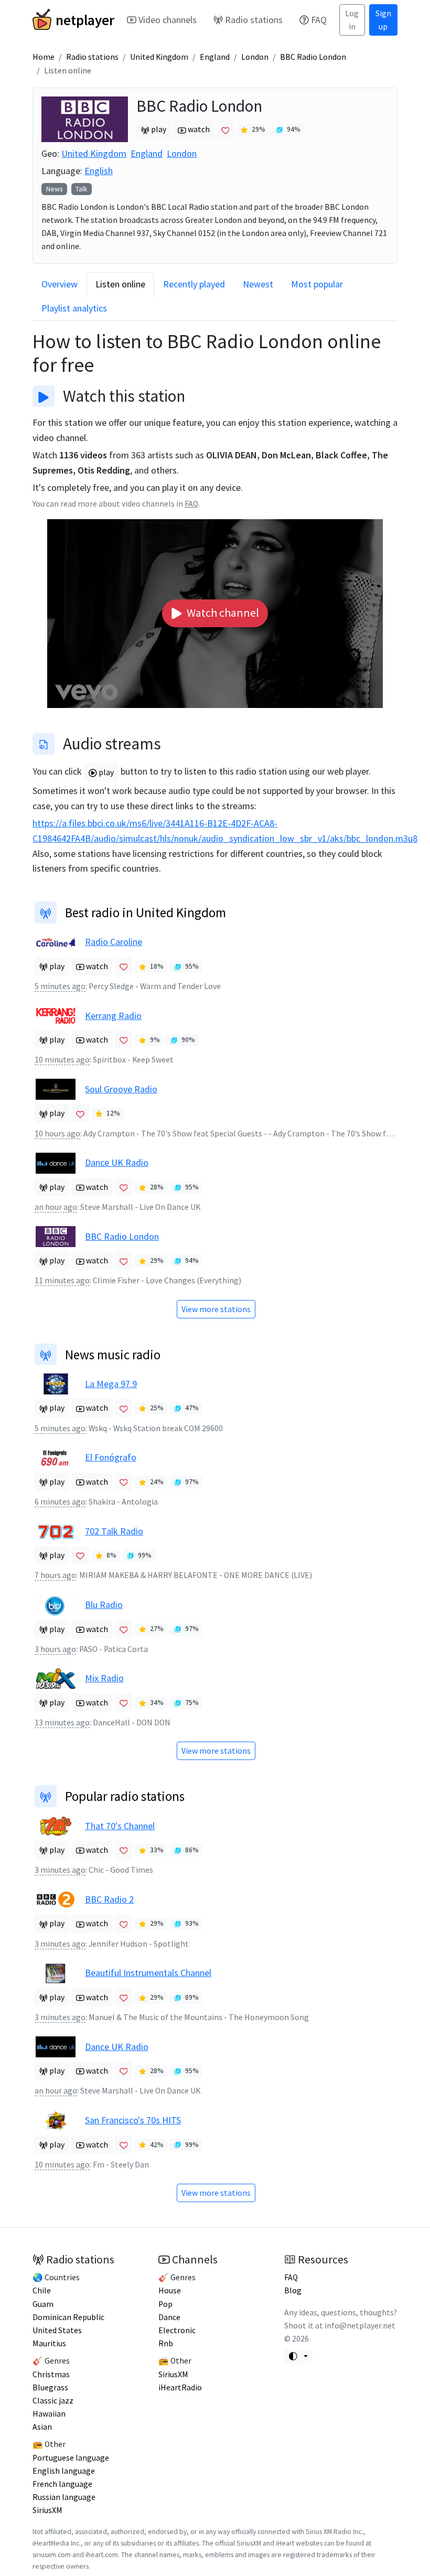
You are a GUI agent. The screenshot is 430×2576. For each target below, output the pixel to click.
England (215, 57)
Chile (42, 2290)
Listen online (120, 284)
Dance (169, 2317)
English (99, 171)
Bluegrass (50, 2387)
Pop (165, 2304)
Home (44, 57)
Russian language (64, 2497)
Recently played (194, 284)
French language (62, 2484)
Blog (293, 2290)
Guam (43, 2304)
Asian (42, 2427)
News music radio (113, 1355)
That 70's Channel (120, 1826)
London (255, 57)
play (105, 772)
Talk (81, 189)
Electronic (177, 2330)
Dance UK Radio (117, 1162)
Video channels (168, 20)
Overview (60, 284)
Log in (352, 20)
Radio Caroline (114, 942)
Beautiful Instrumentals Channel (148, 1973)
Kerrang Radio (113, 1016)
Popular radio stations (125, 1796)
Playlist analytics (74, 308)
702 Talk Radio (114, 1531)
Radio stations (254, 20)
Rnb (166, 2343)
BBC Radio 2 (109, 1899)
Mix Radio (104, 1678)
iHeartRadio (180, 2387)
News (54, 189)
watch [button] (198, 129)
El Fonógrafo (111, 1457)
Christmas (51, 2374)
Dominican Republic (68, 2317)
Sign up (383, 20)
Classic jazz (53, 2401)
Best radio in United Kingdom (146, 913)
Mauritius (49, 2343)
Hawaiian (49, 2414)
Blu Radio (104, 1604)
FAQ (319, 20)
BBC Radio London (313, 57)
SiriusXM (47, 2510)
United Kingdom (159, 57)
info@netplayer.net (360, 2326)
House (170, 2290)
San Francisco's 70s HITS (133, 2120)
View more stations (216, 1309)
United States (57, 2330)
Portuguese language (71, 2458)
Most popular (317, 284)
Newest (258, 284)
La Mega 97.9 (111, 1384)
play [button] (158, 129)
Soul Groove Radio (121, 1089)
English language (64, 2471)
